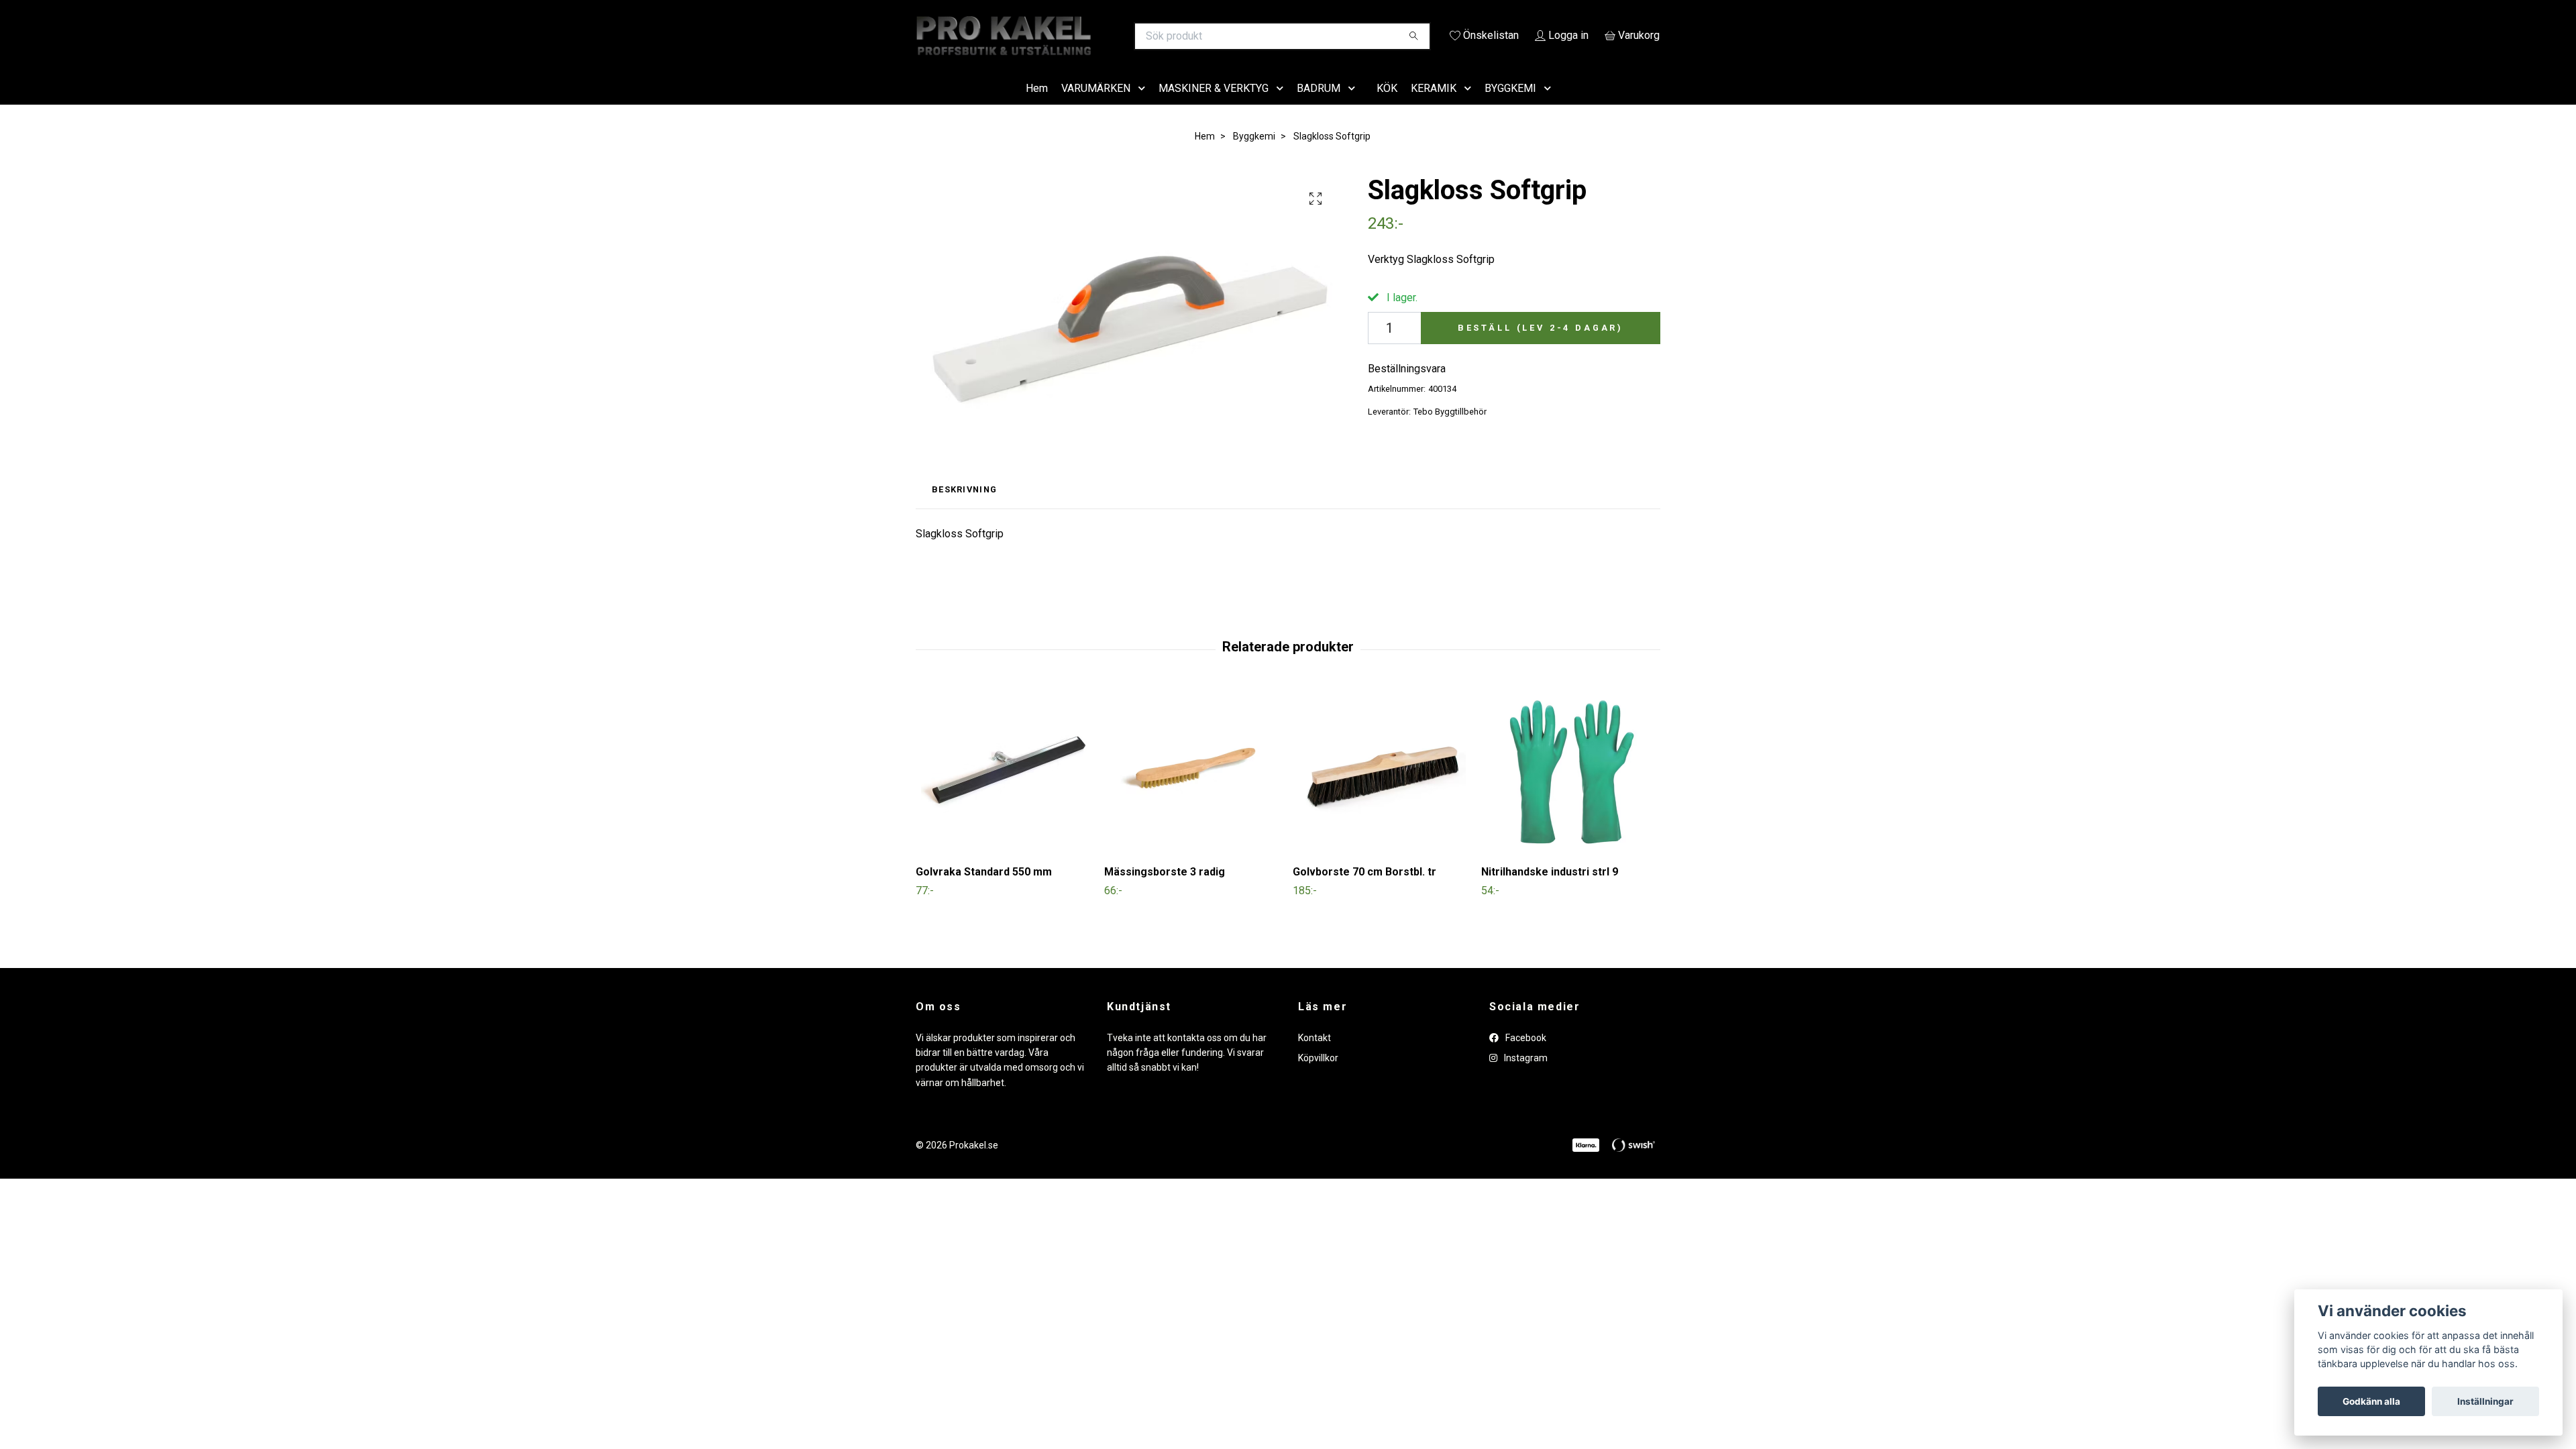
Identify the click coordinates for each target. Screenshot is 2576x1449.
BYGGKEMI (1510, 107)
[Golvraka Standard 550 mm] (1005, 790)
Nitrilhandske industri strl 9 (1550, 891)
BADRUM (1319, 107)
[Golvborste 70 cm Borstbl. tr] (1382, 790)
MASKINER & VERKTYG (1214, 107)
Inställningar (2485, 1401)
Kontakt (1314, 1057)
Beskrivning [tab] (964, 509)
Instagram (1525, 1077)
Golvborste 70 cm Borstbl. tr (1364, 891)
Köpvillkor (1318, 1077)
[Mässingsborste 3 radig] (1193, 790)
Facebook (1525, 1057)
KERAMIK (1434, 107)
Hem (1037, 107)
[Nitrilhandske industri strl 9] (1570, 790)
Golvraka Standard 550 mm (984, 891)
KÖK (1387, 107)
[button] (1144, 108)
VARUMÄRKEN (1096, 107)
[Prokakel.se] (1102, 36)
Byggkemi (1254, 155)
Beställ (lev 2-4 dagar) (1541, 346)
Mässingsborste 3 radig (1165, 891)
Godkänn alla (2371, 1401)
